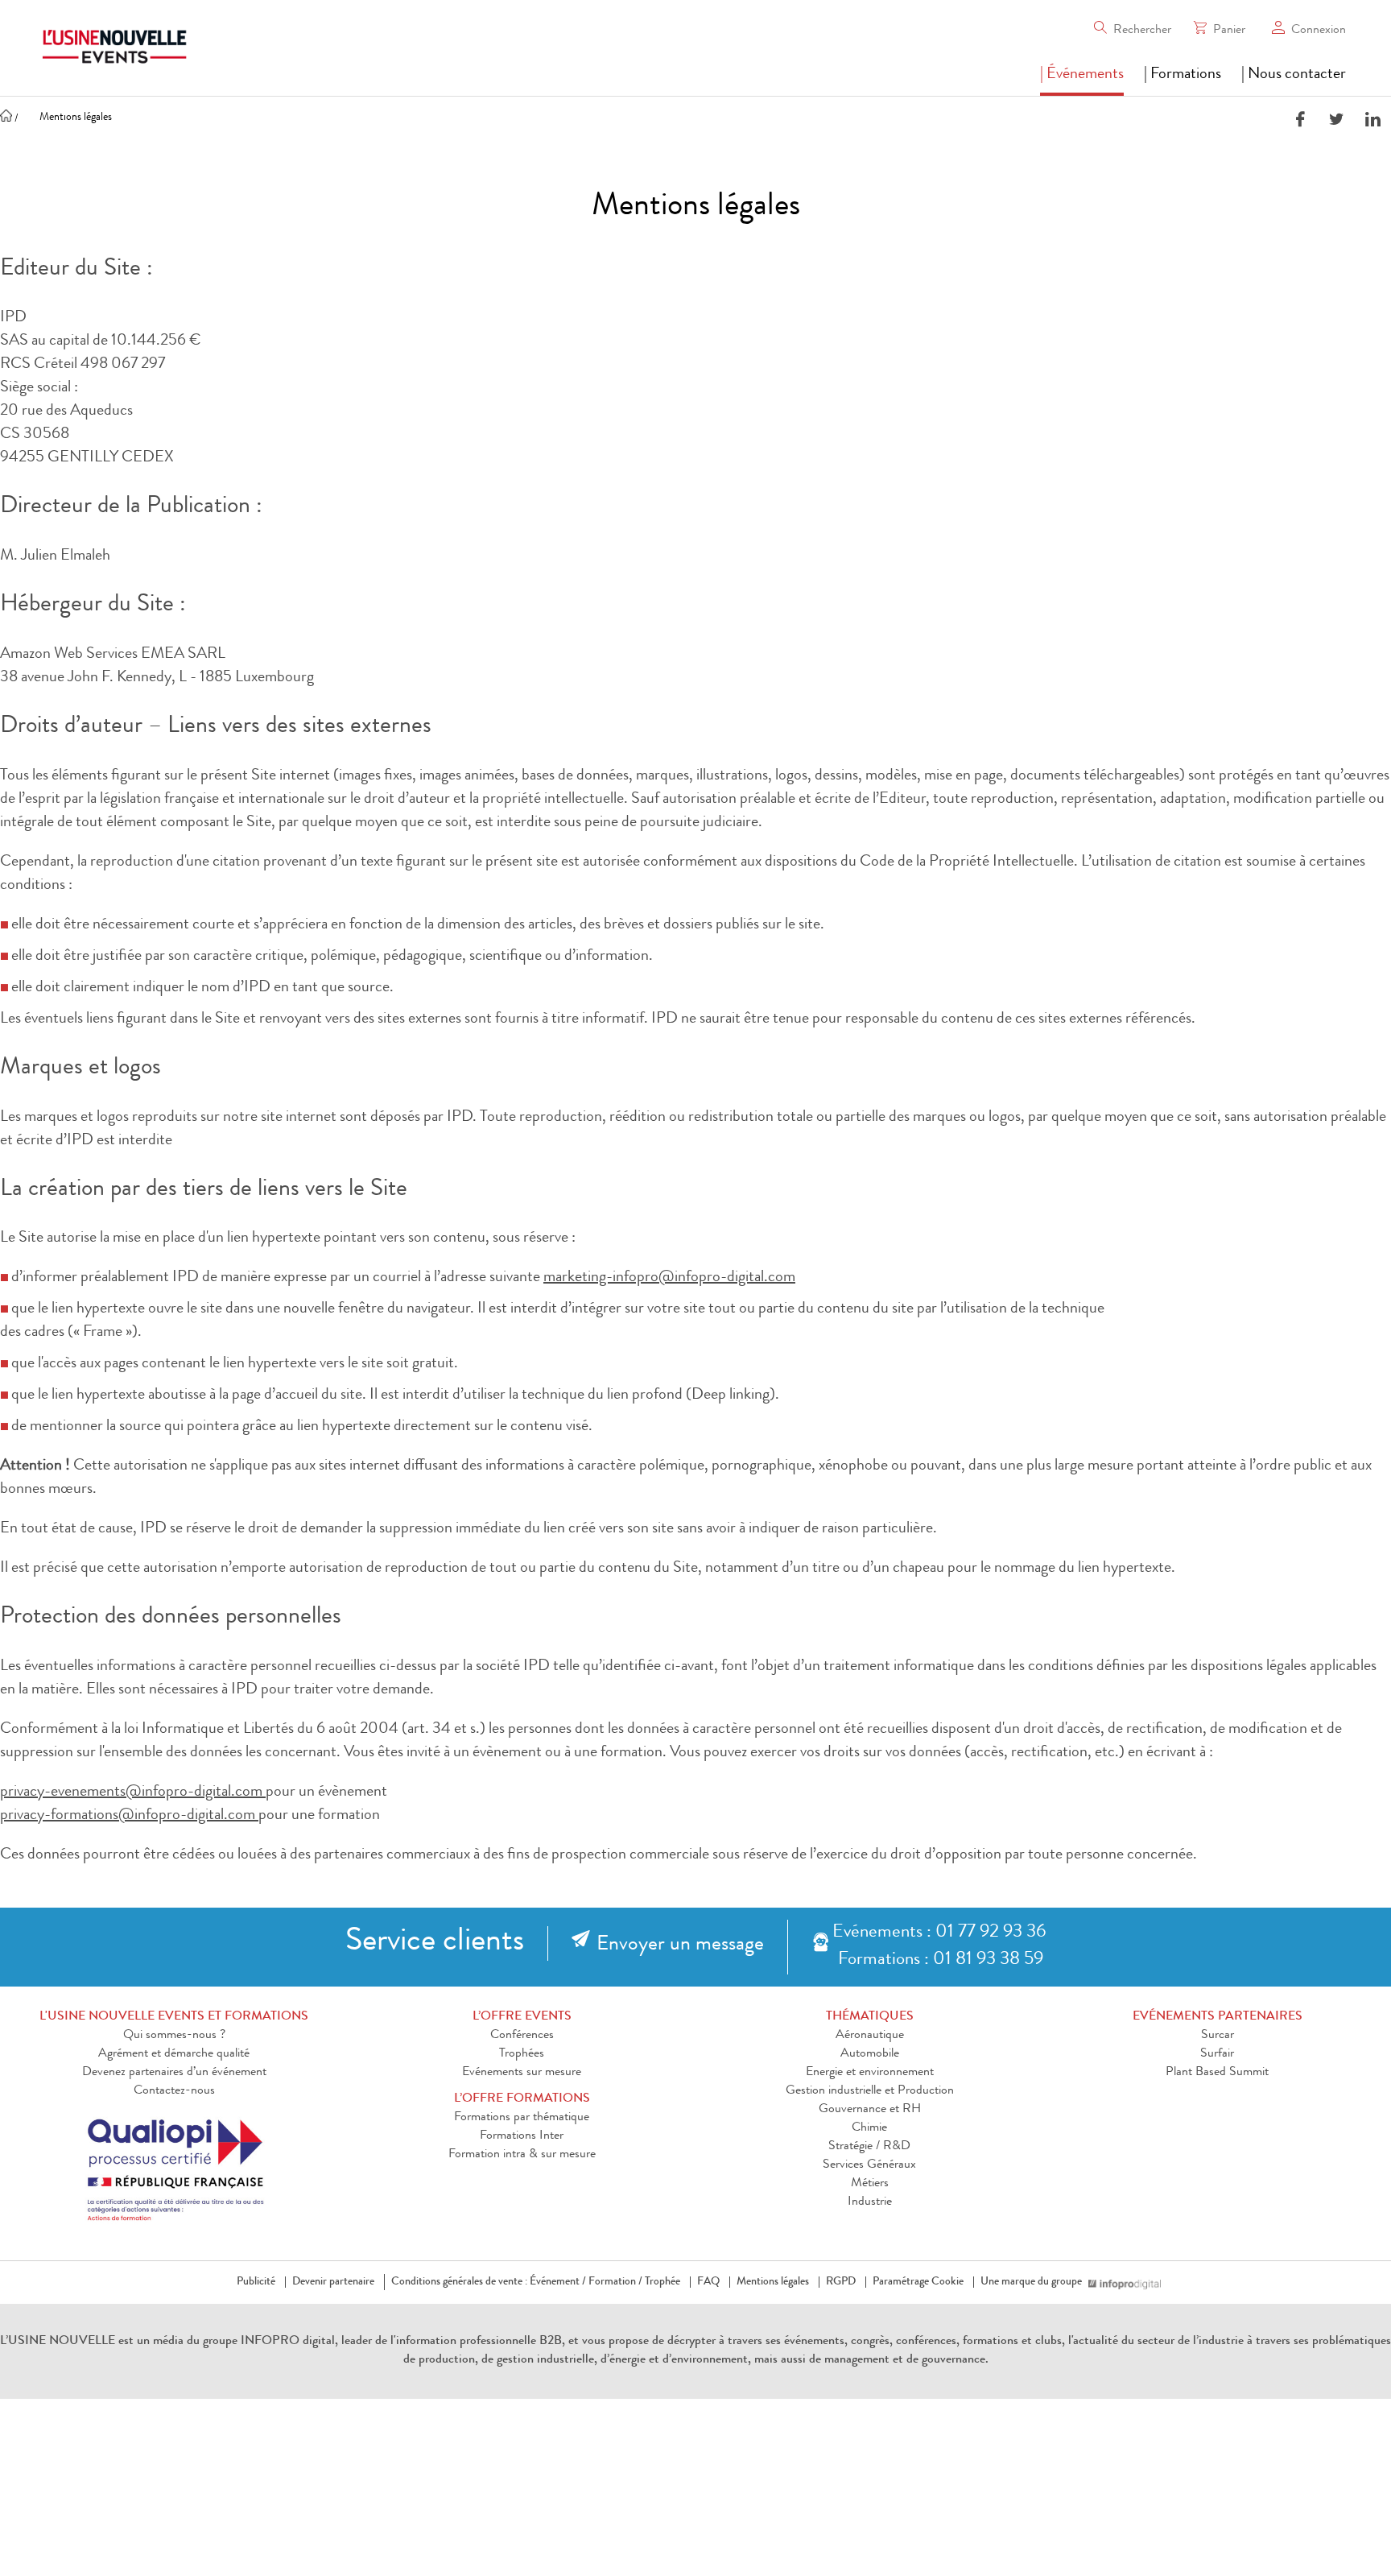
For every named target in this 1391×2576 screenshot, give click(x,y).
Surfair (1217, 2054)
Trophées (522, 2054)
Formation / (615, 2282)
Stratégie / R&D (869, 2147)
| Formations (1183, 75)
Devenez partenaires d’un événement (174, 2073)
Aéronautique (870, 2036)
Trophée (662, 2282)
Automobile (870, 2054)
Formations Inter (522, 2136)
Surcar (1218, 2036)
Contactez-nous (174, 2091)
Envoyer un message (680, 1945)
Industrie (870, 2202)
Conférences (522, 2036)
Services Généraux (869, 2165)
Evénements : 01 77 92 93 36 (939, 1933)
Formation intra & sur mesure (522, 2155)
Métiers (870, 2184)
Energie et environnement (870, 2073)
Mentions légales (773, 2282)
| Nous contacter (1294, 75)
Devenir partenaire (333, 2282)
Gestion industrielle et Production (870, 2091)
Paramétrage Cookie (918, 2282)
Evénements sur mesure (522, 2073)
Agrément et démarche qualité (174, 2054)
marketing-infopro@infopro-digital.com (669, 1278)
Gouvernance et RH (870, 2110)
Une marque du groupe (1031, 2282)
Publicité (256, 2282)
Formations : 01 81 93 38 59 (941, 1960)
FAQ (708, 2282)
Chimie (869, 2128)
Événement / (558, 2282)
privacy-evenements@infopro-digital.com (133, 1792)
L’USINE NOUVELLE (58, 2342)
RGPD (841, 2282)
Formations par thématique (522, 2118)
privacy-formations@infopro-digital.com (129, 1816)
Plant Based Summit (1217, 2073)
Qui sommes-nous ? (174, 2036)
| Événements (1082, 75)
